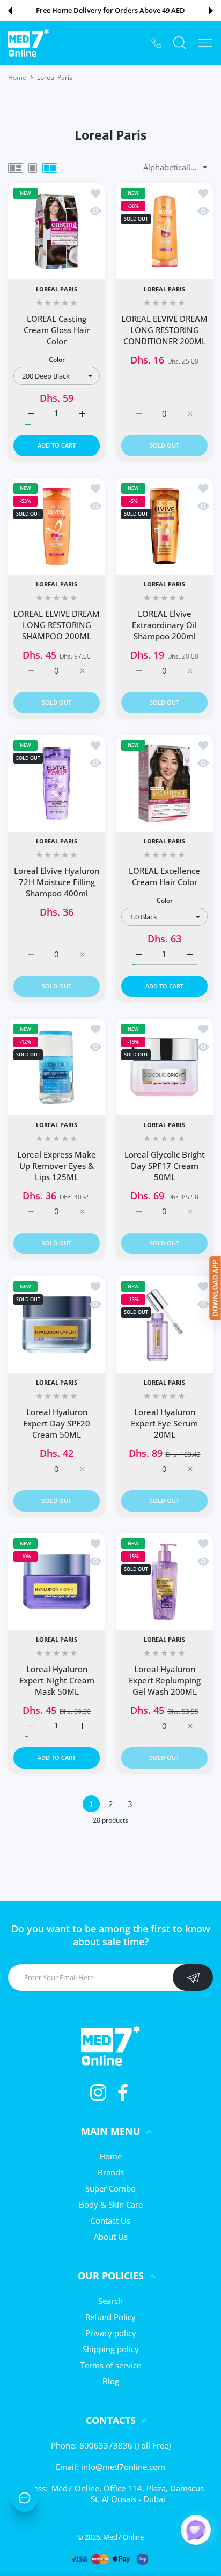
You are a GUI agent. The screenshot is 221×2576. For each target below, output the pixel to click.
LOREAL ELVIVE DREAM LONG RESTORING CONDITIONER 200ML (164, 330)
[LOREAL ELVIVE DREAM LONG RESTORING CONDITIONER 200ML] (164, 231)
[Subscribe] (193, 1977)
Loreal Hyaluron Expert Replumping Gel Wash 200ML (165, 1680)
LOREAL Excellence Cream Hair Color (164, 876)
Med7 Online (123, 2537)
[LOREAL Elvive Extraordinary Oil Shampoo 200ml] (164, 526)
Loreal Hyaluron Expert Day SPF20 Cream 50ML (57, 1423)
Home (17, 77)
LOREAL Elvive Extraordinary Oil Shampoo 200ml (164, 625)
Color (57, 360)
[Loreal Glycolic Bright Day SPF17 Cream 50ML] (164, 1067)
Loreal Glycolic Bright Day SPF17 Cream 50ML (165, 1166)
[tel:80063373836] (156, 43)
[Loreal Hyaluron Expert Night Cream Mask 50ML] (57, 1581)
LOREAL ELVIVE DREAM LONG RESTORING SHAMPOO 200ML (57, 625)
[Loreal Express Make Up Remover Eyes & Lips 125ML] (57, 1067)
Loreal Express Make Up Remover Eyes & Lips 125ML (57, 1166)
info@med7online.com (123, 2467)
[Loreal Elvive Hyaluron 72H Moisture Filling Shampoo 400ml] (57, 783)
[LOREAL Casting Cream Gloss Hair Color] (57, 231)
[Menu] (205, 43)
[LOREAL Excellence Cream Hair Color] (164, 783)
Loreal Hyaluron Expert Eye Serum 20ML (164, 1423)
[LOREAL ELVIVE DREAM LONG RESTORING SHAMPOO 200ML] (57, 526)
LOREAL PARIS (57, 289)
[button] (10, 11)
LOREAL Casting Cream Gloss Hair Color (57, 330)
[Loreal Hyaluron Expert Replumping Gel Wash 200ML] (164, 1581)
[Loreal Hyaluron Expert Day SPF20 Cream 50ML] (57, 1324)
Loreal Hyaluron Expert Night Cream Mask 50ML (57, 1680)
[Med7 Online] (28, 43)
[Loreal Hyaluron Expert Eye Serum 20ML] (164, 1324)
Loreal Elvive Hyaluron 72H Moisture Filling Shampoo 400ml (57, 882)
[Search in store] (180, 43)
